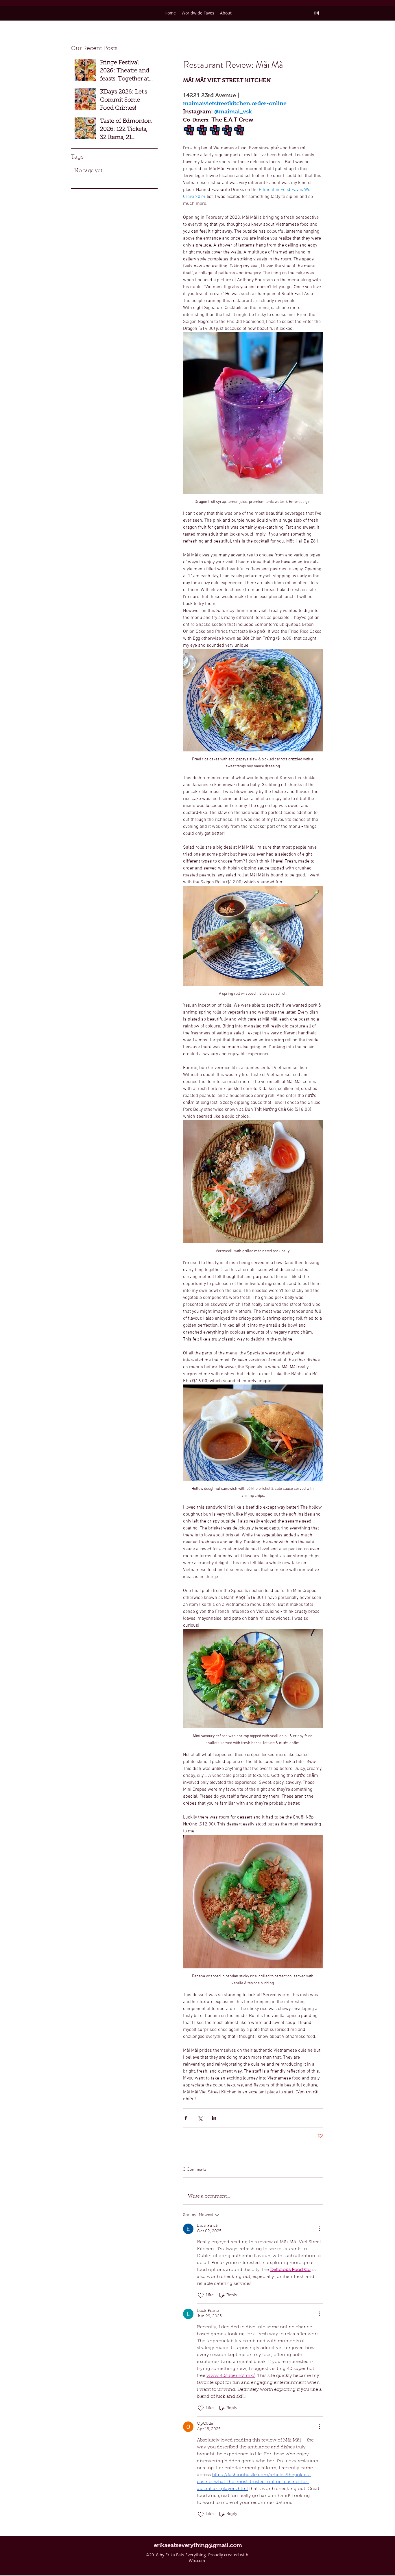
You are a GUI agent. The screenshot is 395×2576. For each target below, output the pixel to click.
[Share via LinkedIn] (214, 2118)
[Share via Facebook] (186, 2118)
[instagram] (317, 13)
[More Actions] (320, 2229)
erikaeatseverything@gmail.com (198, 2545)
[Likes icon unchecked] (201, 2295)
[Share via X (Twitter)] (200, 2118)
